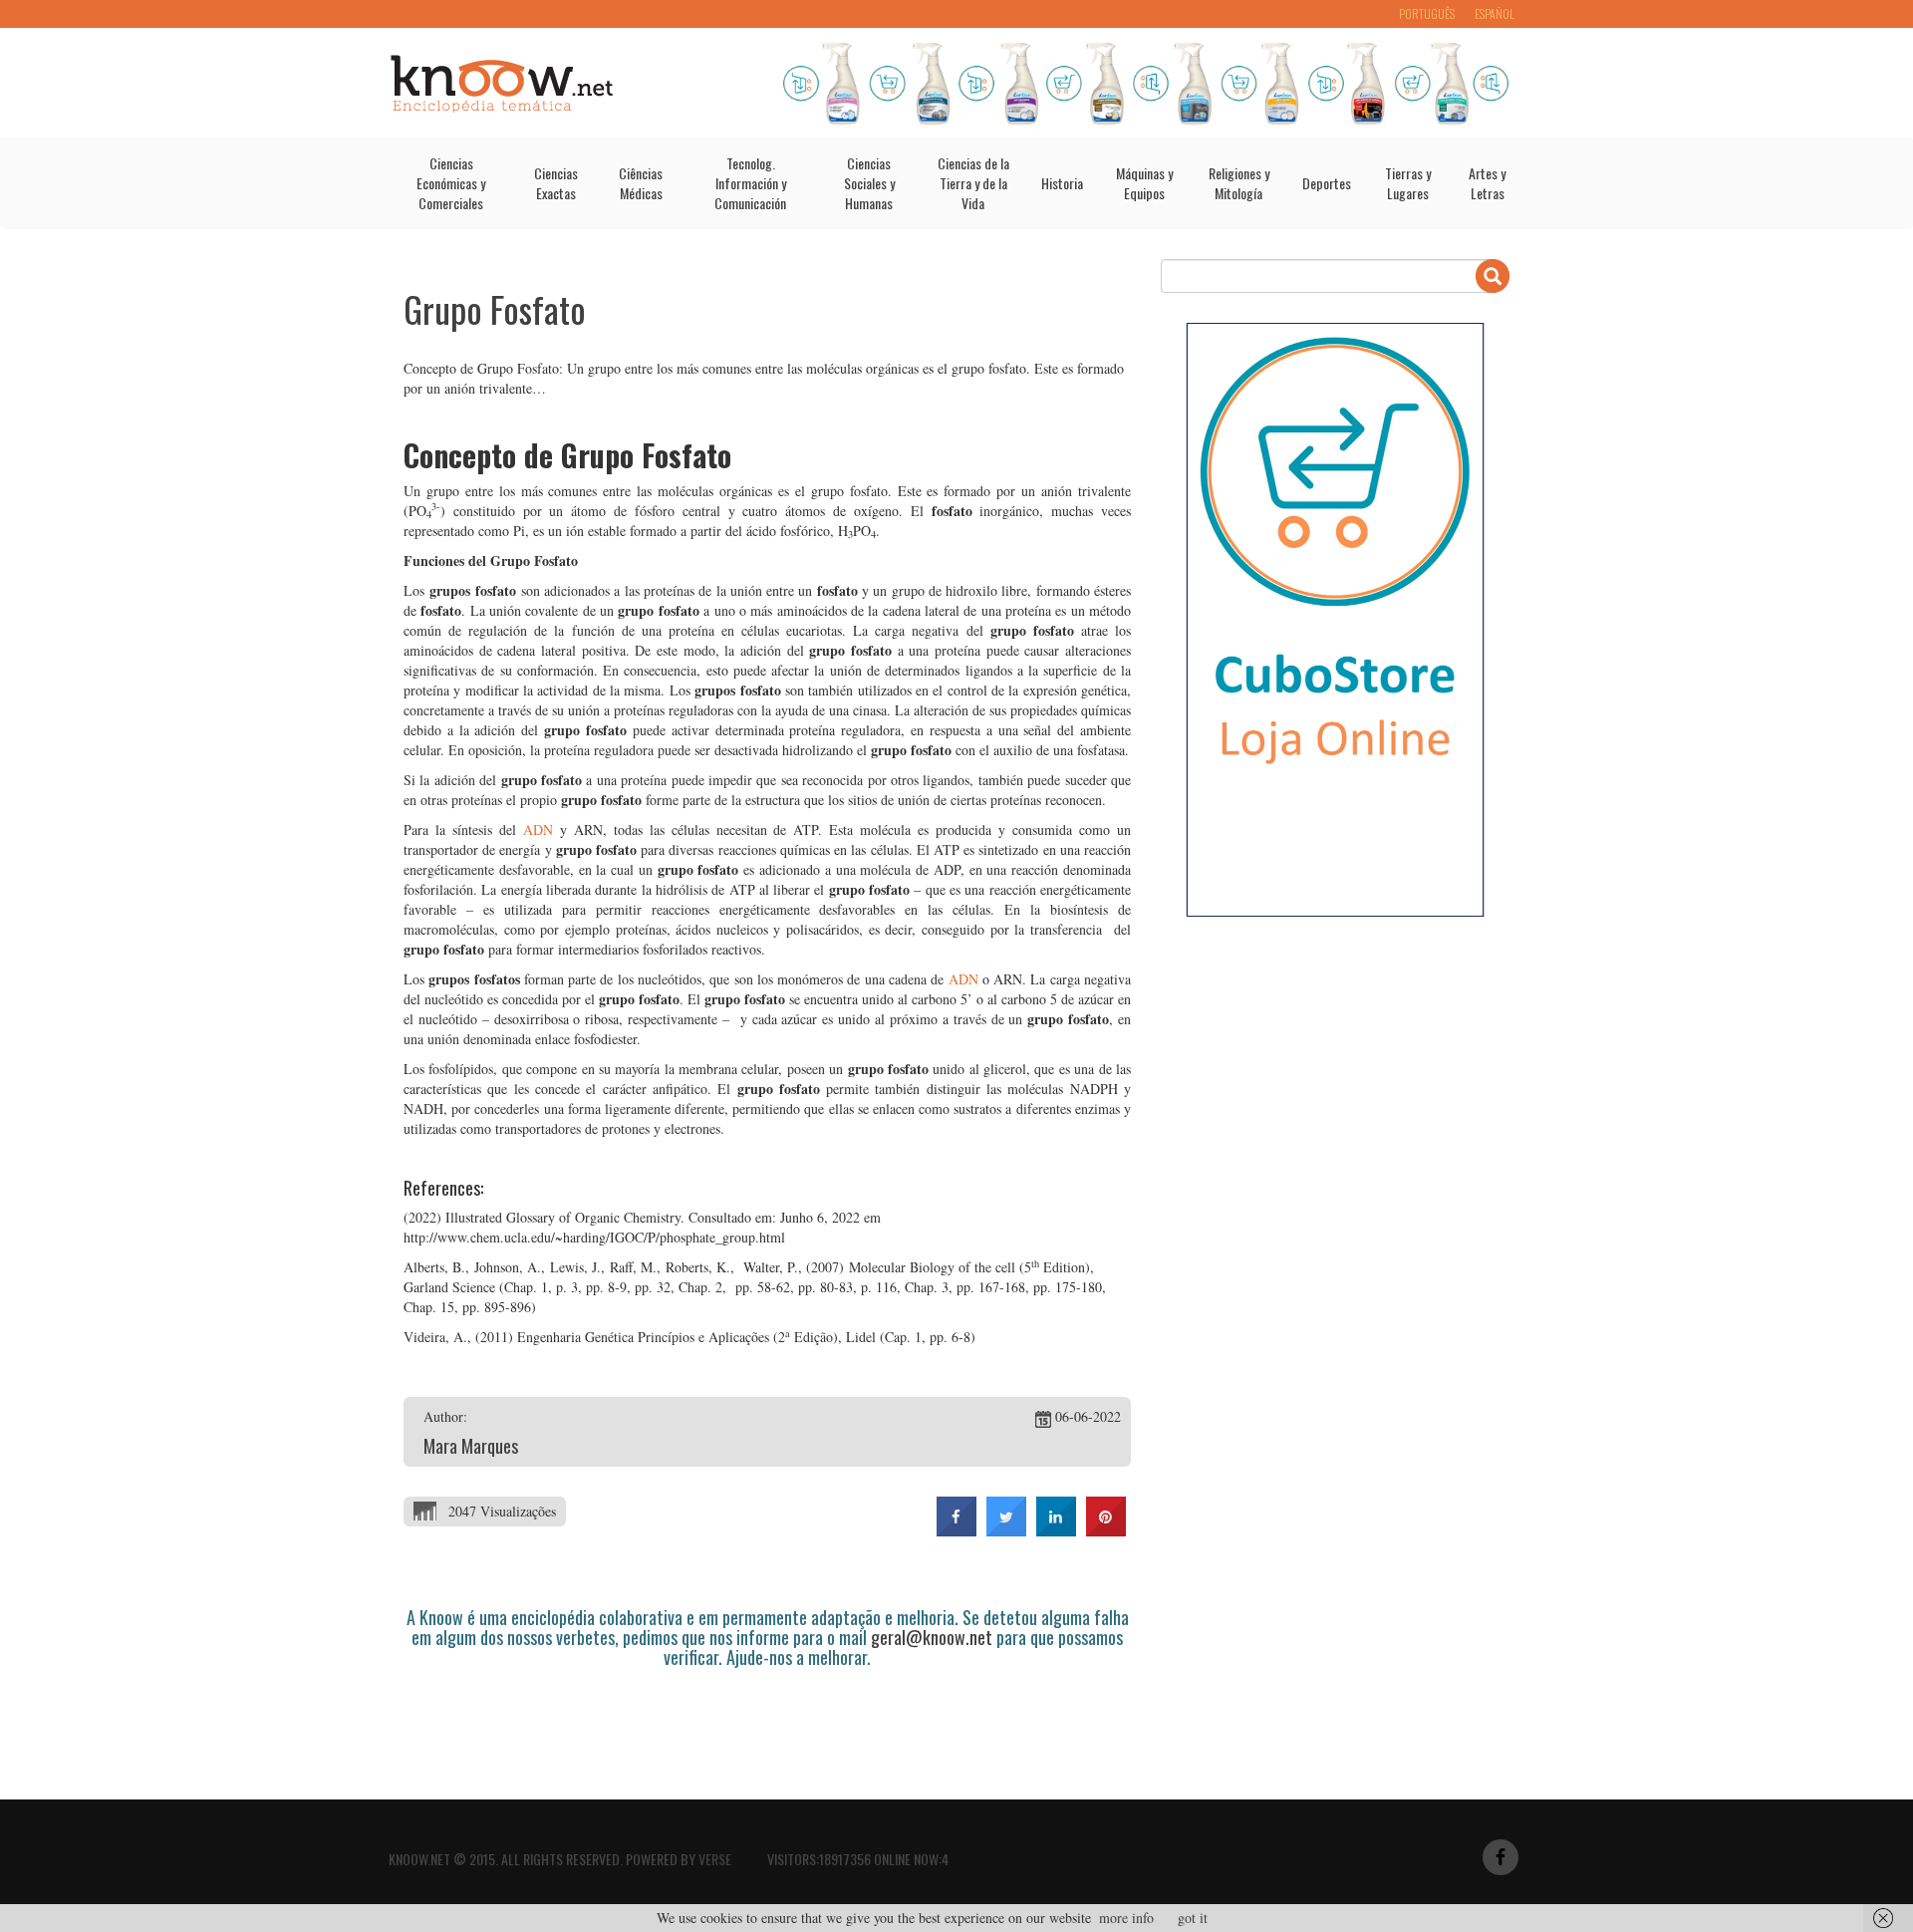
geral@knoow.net (932, 1637)
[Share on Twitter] (1006, 1530)
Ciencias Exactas (556, 183)
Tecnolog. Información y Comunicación (750, 183)
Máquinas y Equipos (1144, 183)
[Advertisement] (766, 1723)
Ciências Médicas (641, 183)
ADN (538, 829)
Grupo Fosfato (495, 308)
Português (1427, 13)
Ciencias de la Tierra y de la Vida (973, 183)
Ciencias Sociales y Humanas (869, 183)
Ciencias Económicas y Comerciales (451, 183)
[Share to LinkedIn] (1056, 1530)
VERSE (715, 1859)
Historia (1062, 183)
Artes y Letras (1487, 183)
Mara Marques (471, 1446)
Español (1495, 13)
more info (1126, 1918)
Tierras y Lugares (1408, 183)
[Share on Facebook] (956, 1530)
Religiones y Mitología (1239, 183)
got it (1193, 1918)
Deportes (1327, 183)
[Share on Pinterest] (1106, 1530)
